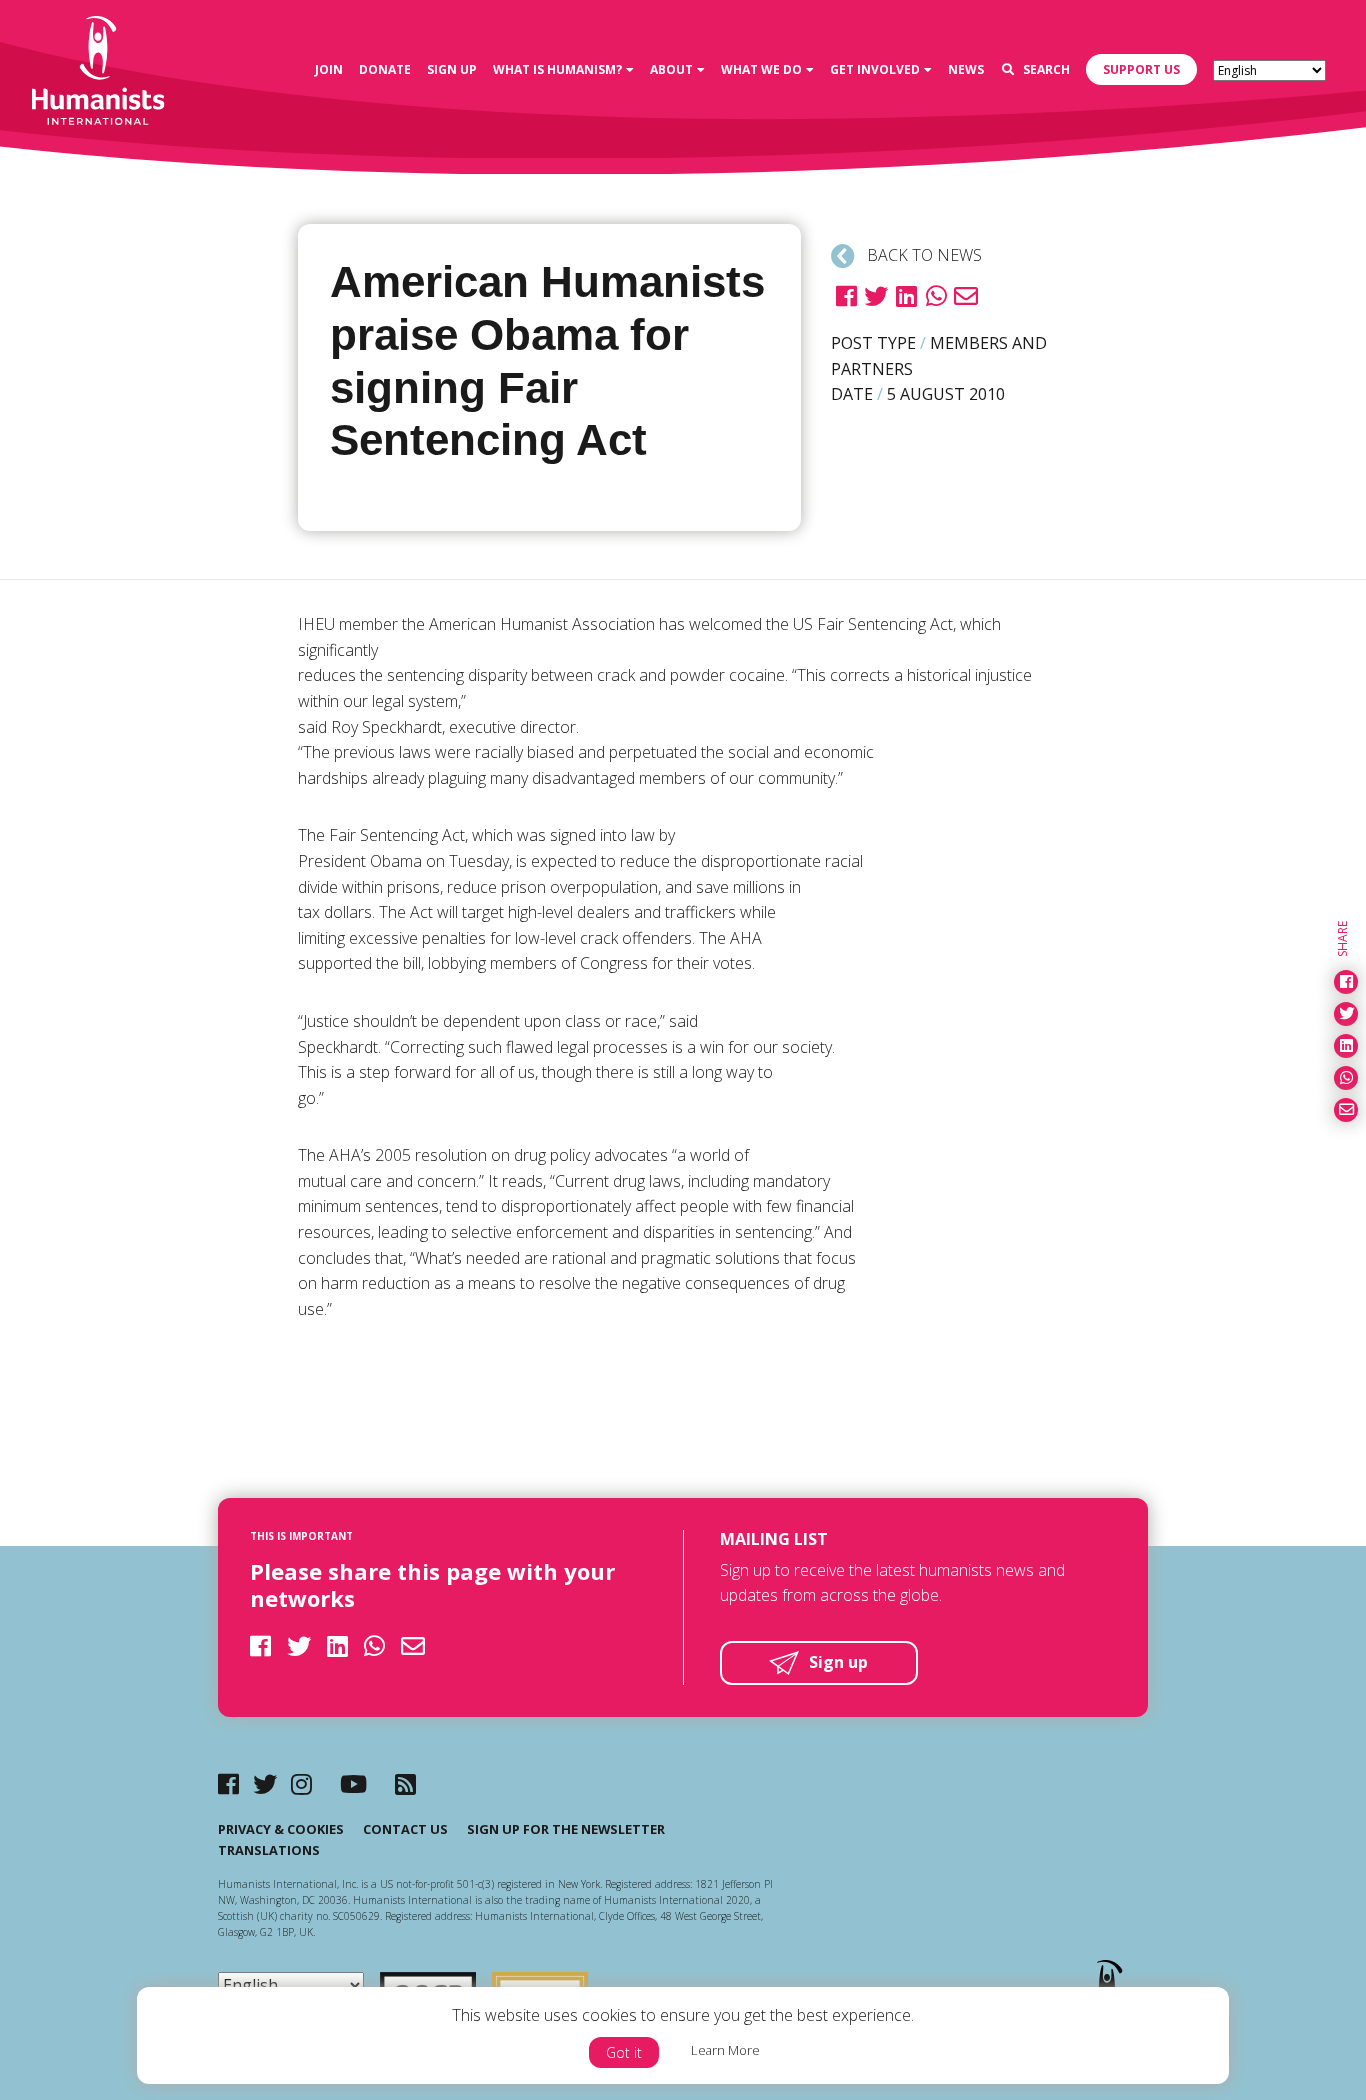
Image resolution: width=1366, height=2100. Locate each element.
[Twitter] (265, 1783)
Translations (269, 1850)
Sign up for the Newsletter (566, 1829)
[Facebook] (228, 1783)
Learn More (725, 2050)
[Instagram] (301, 1783)
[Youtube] (353, 1783)
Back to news (922, 255)
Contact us (405, 1829)
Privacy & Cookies (281, 1829)
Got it (624, 2052)
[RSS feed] (405, 1783)
